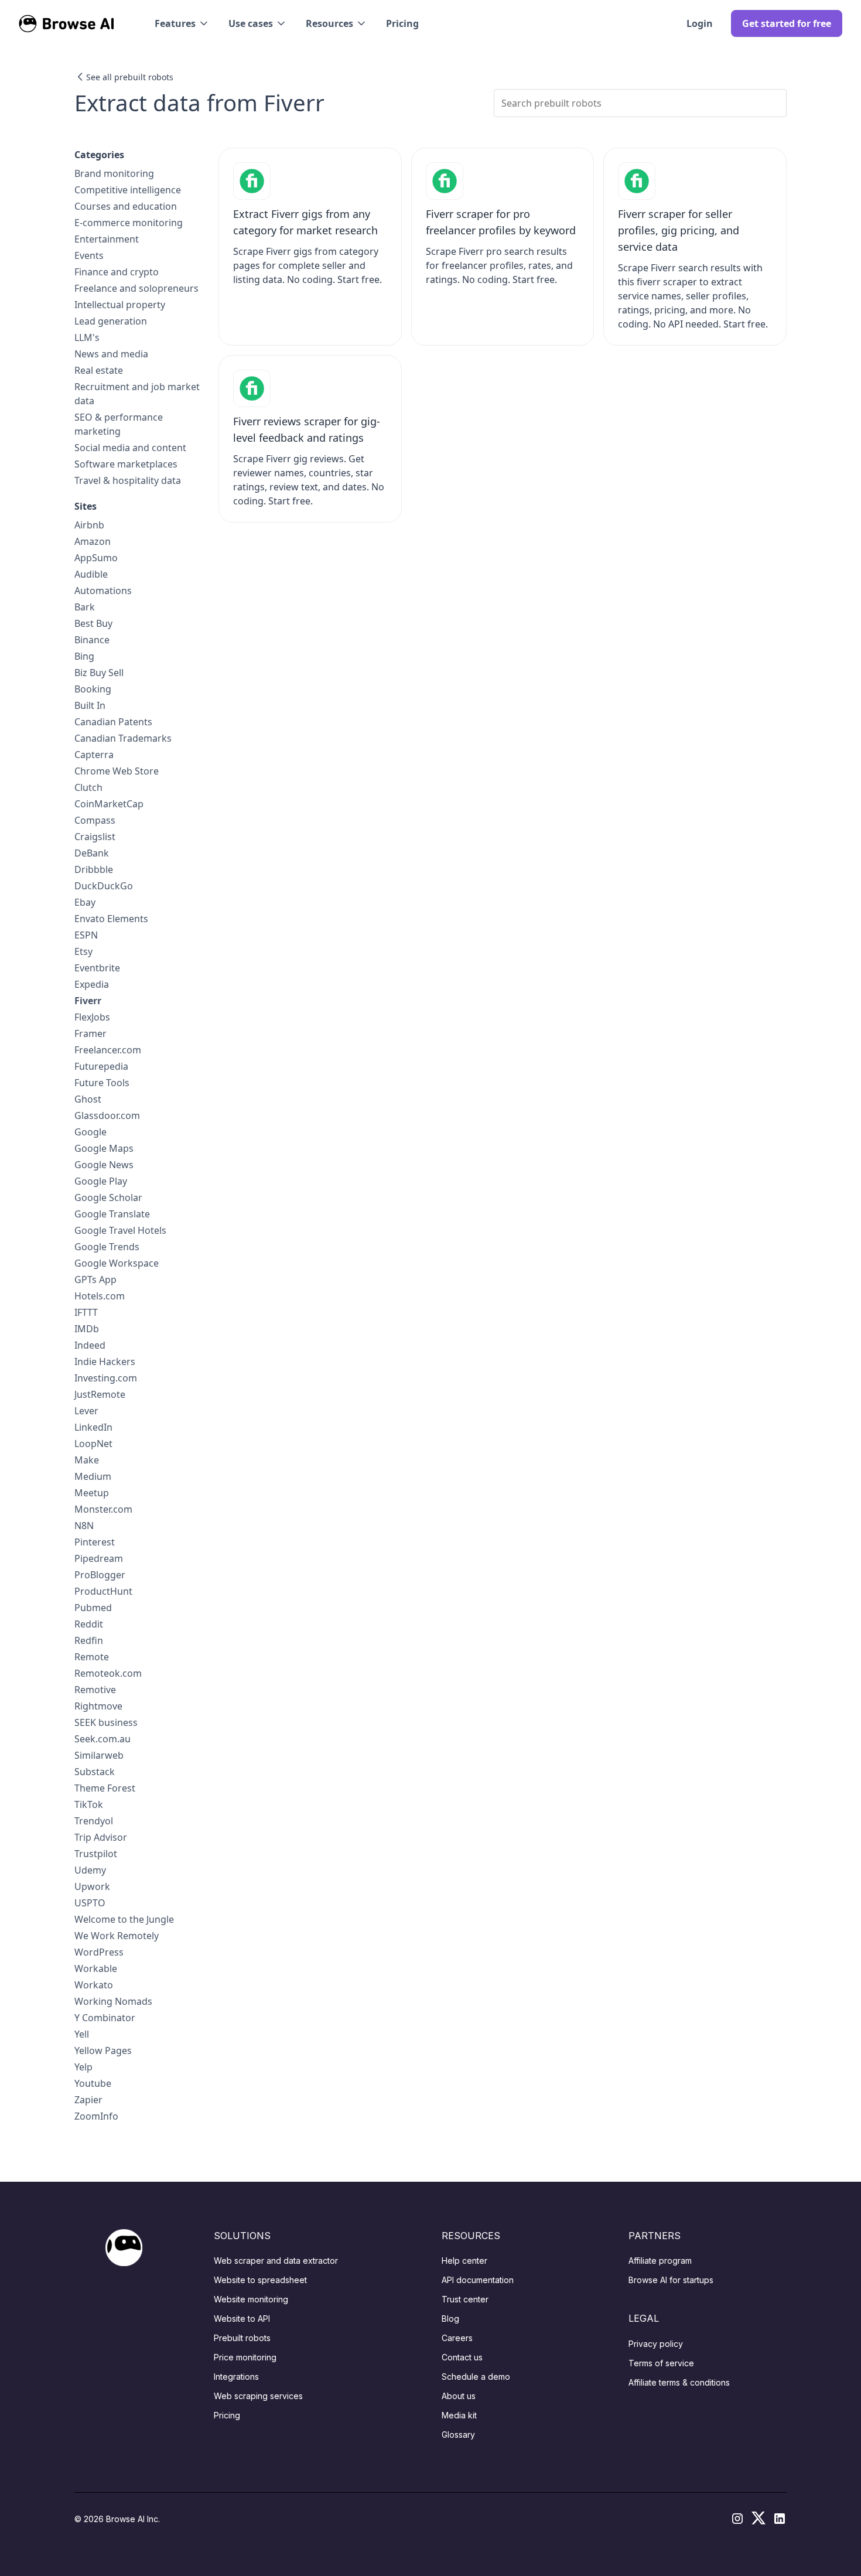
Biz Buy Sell (99, 673)
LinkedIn (93, 1427)
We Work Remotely (117, 1936)
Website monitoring (251, 2299)
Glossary (458, 2435)
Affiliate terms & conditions (679, 2382)
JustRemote (100, 1394)
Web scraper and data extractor (276, 2261)
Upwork (92, 1886)
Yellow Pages (103, 2050)
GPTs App (95, 1280)
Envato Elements (111, 919)
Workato (94, 1985)
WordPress (99, 1952)
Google (90, 1132)
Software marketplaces (126, 464)
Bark (85, 607)
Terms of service (661, 2363)
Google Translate (112, 1214)
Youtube (93, 2083)
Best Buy (93, 623)
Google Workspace (117, 1263)
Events (89, 255)
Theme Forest (105, 1788)
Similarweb (99, 1755)
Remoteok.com (108, 1673)
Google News (104, 1165)
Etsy (83, 951)
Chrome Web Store (117, 771)
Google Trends (107, 1247)
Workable (96, 1968)
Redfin (89, 1640)
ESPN (86, 935)
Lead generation (111, 321)
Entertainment (107, 239)
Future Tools (102, 1083)
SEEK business (106, 1722)
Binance (92, 640)
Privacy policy (656, 2344)
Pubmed (93, 1608)
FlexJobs (92, 1017)
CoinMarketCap (109, 804)
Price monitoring (245, 2357)
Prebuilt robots (242, 2338)
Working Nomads (113, 2001)
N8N (84, 1526)
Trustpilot (96, 1854)
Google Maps (104, 1148)
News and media (111, 354)
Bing (84, 656)
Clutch (88, 787)
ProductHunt (103, 1591)
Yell (82, 2034)
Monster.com (103, 1509)
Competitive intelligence (128, 190)
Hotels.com (100, 1296)
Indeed (90, 1345)
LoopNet (93, 1444)
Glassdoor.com (107, 1115)
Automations (103, 591)
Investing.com (106, 1378)
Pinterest (95, 1542)
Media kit (459, 2415)
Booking (93, 689)
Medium (93, 1476)
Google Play (101, 1181)
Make (87, 1460)
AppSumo (96, 558)
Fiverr (88, 1001)
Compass (95, 820)
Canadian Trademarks (123, 738)
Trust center (465, 2299)
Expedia (92, 984)
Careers (457, 2338)
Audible (91, 574)
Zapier (88, 2100)
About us (459, 2396)
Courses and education (126, 206)
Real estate (99, 370)
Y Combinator (105, 2018)
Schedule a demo (476, 2377)
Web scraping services (258, 2396)
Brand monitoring (114, 173)
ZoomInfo (96, 2116)
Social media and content (130, 448)
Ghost (88, 1099)
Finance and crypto (117, 272)
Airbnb (89, 525)
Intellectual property (120, 305)
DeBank (92, 853)
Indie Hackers (105, 1362)
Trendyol (94, 1821)
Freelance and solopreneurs (136, 288)
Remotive (95, 1690)
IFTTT (86, 1312)
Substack (95, 1772)
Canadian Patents (113, 722)
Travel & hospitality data (128, 480)
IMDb (87, 1329)
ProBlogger (100, 1575)
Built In (90, 705)
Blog (450, 2319)
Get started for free (787, 23)
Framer (90, 1033)
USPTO (90, 1903)
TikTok (89, 1804)
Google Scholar (108, 1197)
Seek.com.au (102, 1739)
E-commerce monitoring (129, 223)
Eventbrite (97, 968)
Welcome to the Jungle (124, 1919)
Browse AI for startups (671, 2280)
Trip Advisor (101, 1837)
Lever (86, 1411)
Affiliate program (660, 2261)
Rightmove (98, 1706)
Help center (464, 2261)
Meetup (92, 1493)
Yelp (83, 2067)
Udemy (90, 1870)
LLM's (87, 337)
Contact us (462, 2357)
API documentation (478, 2280)
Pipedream (99, 1558)
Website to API (242, 2319)
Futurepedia (101, 1066)
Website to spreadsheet (260, 2280)
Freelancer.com (108, 1050)
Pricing (402, 23)
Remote (92, 1657)
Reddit (89, 1624)
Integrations (236, 2377)
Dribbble (94, 869)
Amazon (93, 541)
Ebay (85, 902)
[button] (182, 23)
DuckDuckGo (104, 886)
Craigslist (95, 837)
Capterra (94, 755)
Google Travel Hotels (120, 1230)
